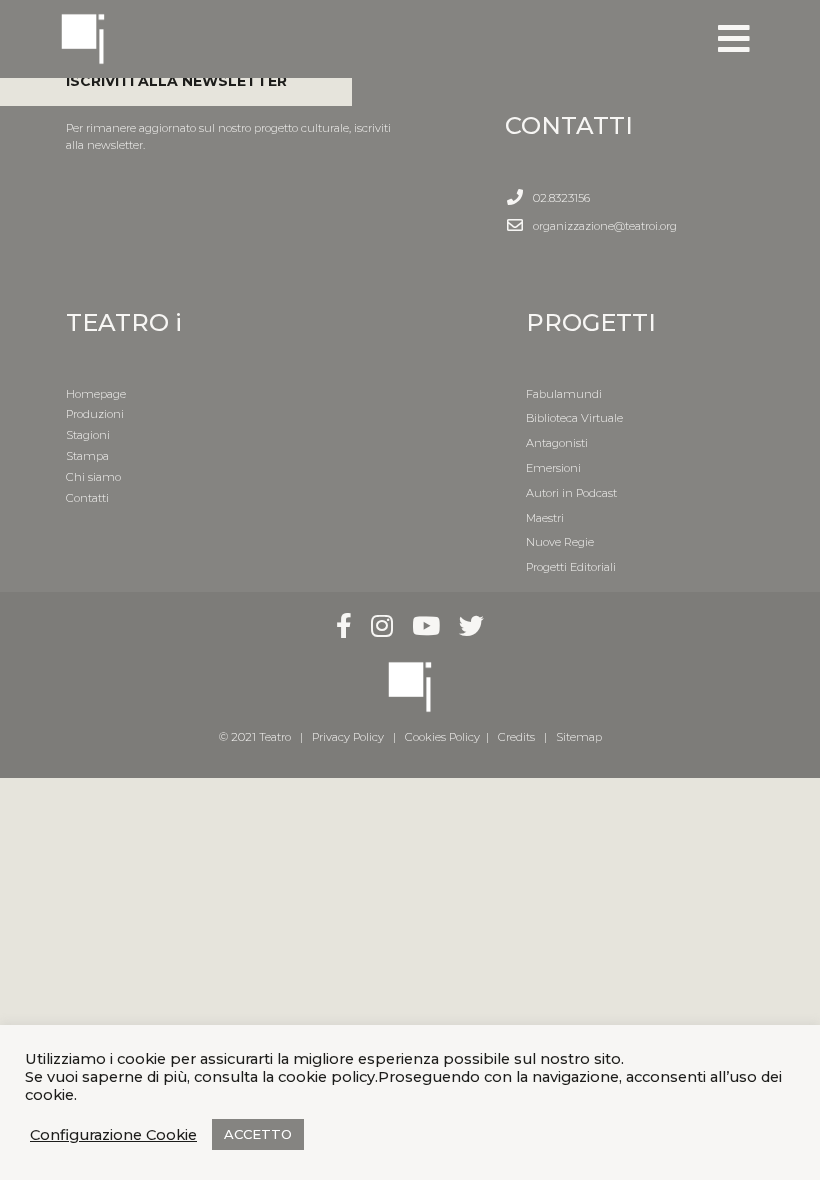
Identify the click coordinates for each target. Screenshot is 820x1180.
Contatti (87, 498)
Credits (516, 737)
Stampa (87, 456)
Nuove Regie (560, 542)
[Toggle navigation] (734, 39)
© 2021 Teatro (258, 737)
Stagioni (88, 435)
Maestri (545, 518)
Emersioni (553, 468)
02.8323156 (561, 198)
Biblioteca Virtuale (574, 418)
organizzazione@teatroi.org (605, 226)
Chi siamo (93, 477)
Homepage (96, 394)
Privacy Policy (348, 737)
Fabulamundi (564, 394)
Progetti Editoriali (571, 567)
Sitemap (579, 737)
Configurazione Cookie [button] (113, 1135)
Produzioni (95, 414)
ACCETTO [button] (258, 1134)
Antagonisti (557, 443)
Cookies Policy (442, 737)
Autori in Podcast (571, 493)
